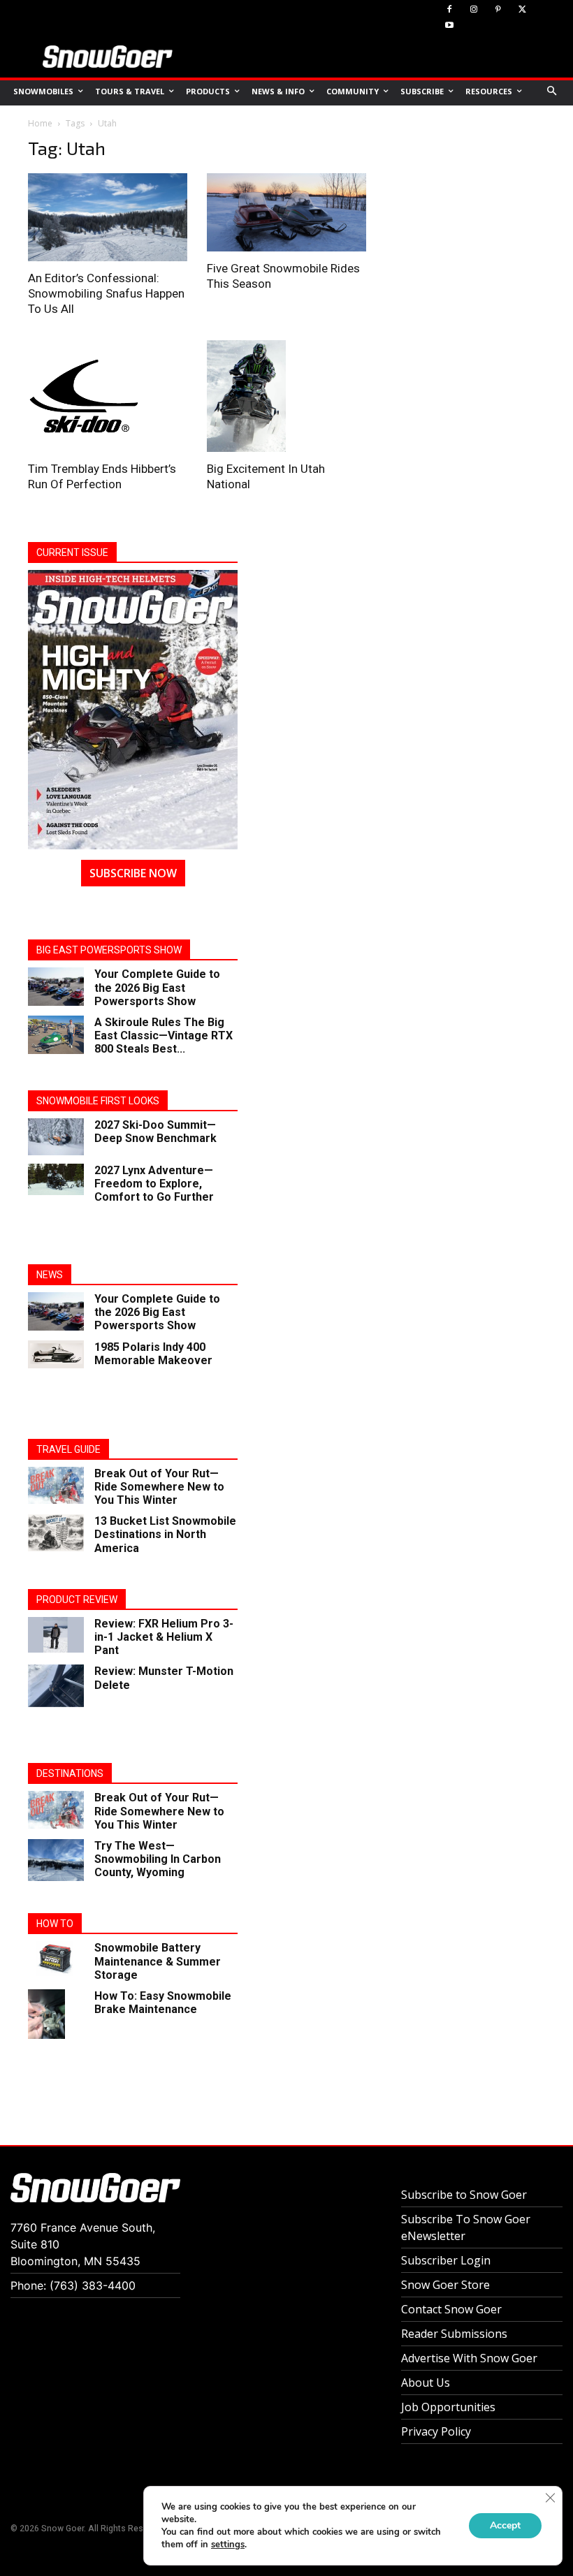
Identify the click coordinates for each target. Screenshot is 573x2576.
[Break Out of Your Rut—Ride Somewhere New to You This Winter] (56, 1485)
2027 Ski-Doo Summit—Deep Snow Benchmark (155, 1132)
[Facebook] (450, 10)
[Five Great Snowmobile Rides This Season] (286, 212)
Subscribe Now (133, 873)
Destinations (70, 1773)
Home (40, 123)
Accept (505, 2525)
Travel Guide (68, 1449)
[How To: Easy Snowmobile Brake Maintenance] (56, 2014)
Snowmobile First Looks (98, 1101)
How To (55, 1924)
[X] (522, 10)
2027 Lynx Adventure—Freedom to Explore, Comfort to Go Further (154, 1184)
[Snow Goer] (108, 57)
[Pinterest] (499, 10)
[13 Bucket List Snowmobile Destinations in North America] (56, 1533)
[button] (552, 92)
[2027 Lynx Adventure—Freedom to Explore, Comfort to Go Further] (56, 1179)
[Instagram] (474, 10)
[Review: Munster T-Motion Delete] (56, 1685)
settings (228, 2545)
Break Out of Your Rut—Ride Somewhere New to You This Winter (159, 1487)
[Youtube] (450, 26)
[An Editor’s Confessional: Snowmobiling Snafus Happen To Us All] (108, 217)
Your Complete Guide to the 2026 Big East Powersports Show (157, 987)
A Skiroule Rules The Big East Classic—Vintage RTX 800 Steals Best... (164, 1035)
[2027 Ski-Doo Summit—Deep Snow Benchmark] (56, 1137)
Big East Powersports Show (109, 950)
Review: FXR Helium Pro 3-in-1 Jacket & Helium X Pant (164, 1637)
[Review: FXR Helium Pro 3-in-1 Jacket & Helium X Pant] (56, 1635)
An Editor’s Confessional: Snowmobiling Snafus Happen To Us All (106, 293)
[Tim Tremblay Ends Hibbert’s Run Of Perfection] (108, 396)
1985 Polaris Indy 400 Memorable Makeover (153, 1354)
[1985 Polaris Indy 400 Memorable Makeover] (56, 1354)
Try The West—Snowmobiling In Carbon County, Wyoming (158, 1859)
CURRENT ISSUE (72, 552)
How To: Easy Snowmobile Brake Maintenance (163, 2003)
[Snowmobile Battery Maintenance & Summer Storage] (56, 1958)
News (50, 1275)
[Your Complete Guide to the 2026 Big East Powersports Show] (56, 987)
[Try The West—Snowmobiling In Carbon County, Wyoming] (56, 1860)
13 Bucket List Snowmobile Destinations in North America (165, 1534)
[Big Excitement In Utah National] (286, 396)
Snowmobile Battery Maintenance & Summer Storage (158, 1961)
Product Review (77, 1600)
